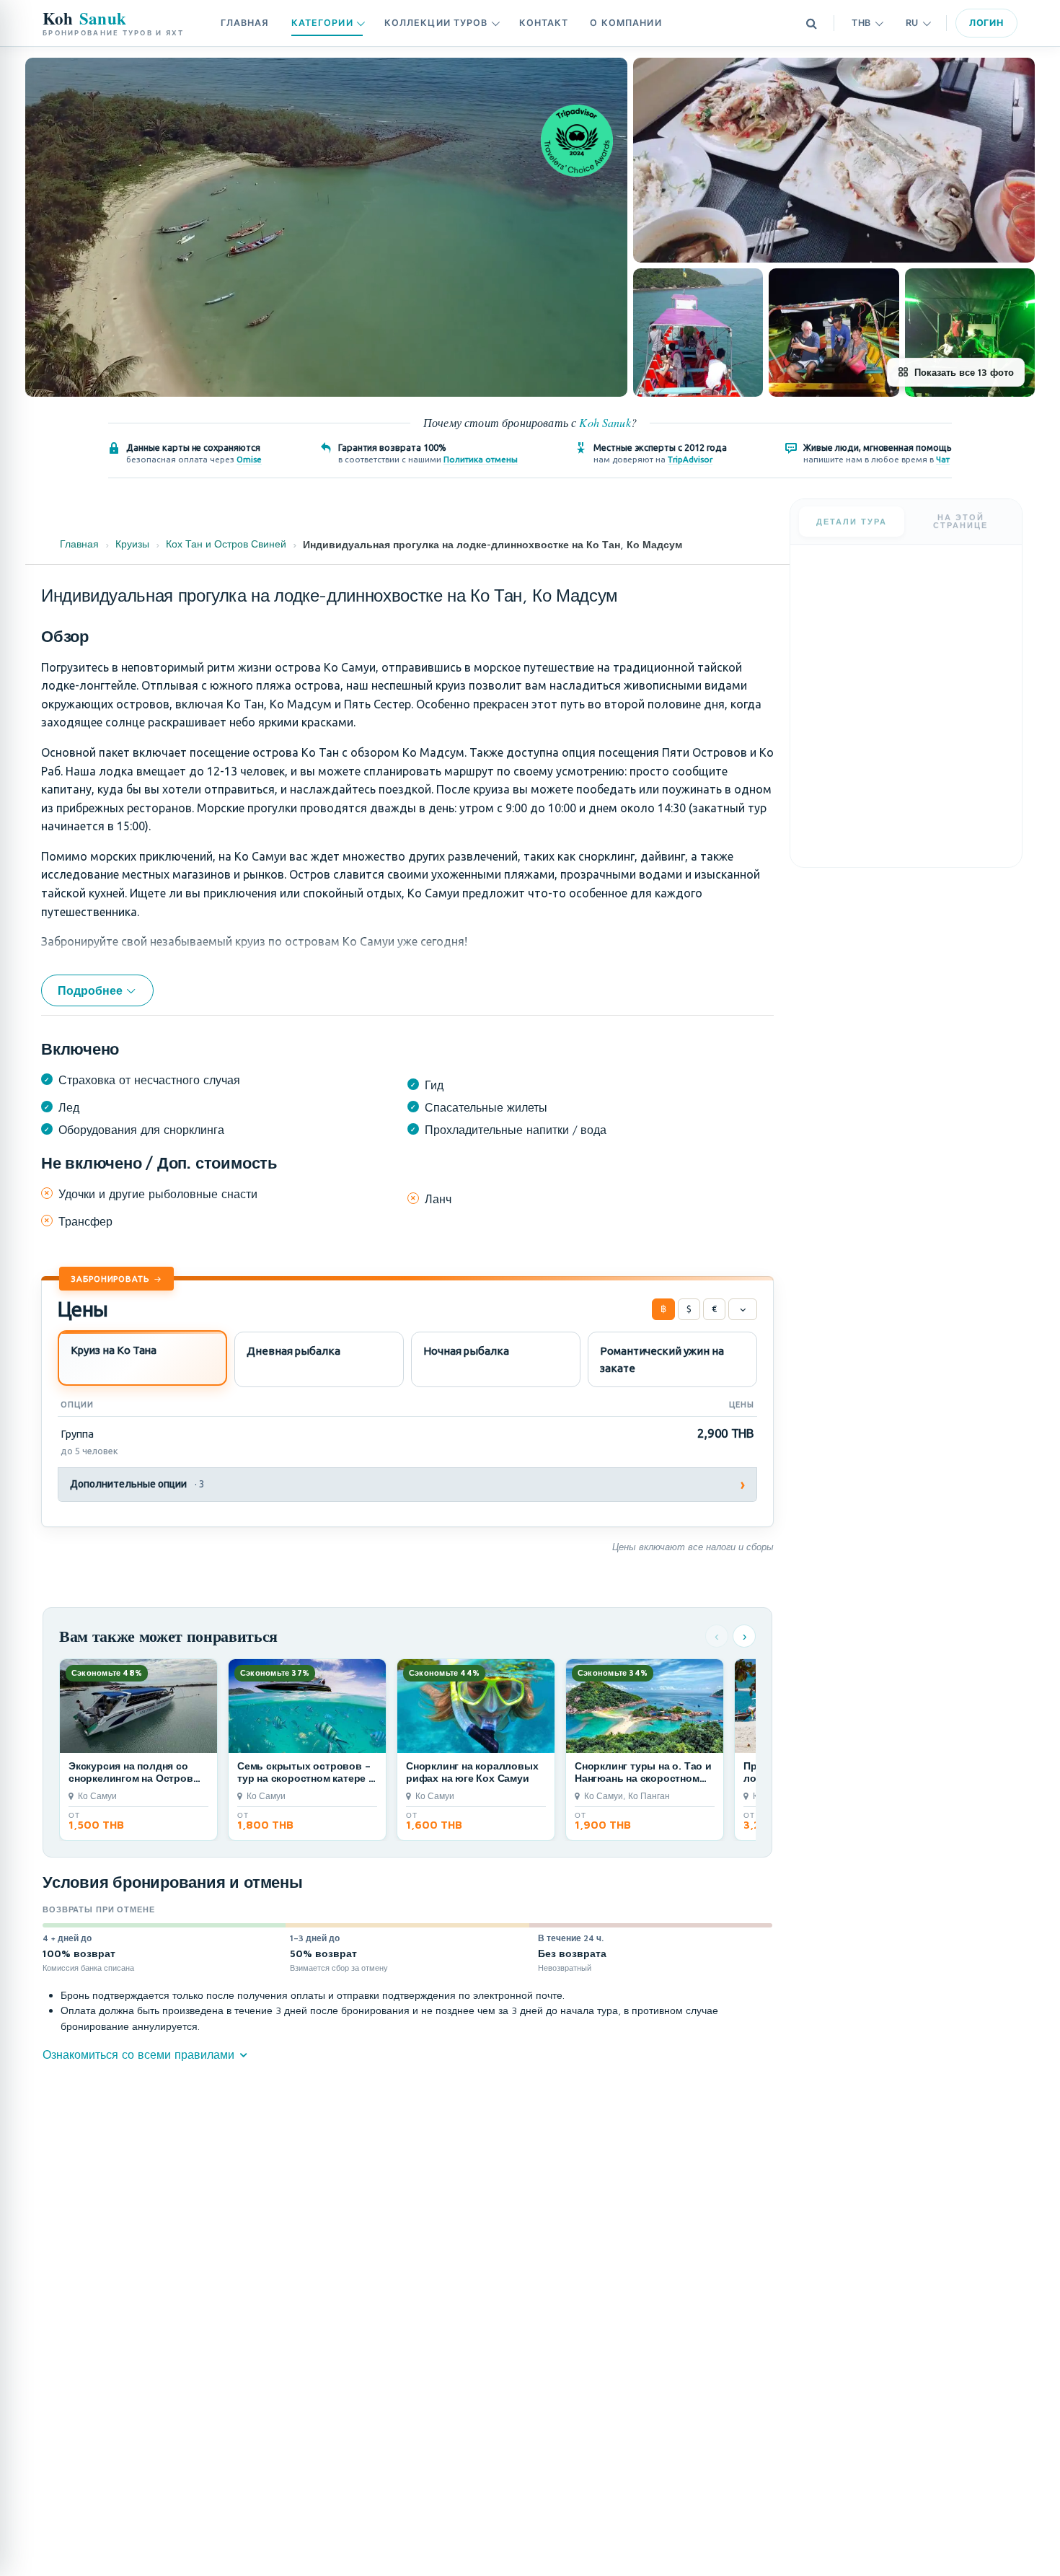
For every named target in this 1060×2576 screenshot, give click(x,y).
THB (861, 23)
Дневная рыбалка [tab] (293, 1351)
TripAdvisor (690, 459)
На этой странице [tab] (960, 518)
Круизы (132, 544)
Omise (249, 459)
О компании (626, 23)
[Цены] (743, 1309)
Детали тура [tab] (852, 519)
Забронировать (110, 1279)
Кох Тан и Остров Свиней (226, 544)
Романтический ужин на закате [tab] (662, 1359)
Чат (943, 459)
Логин (986, 23)
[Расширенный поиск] (811, 23)
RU (912, 23)
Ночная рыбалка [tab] (466, 1351)
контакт (544, 23)
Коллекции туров (436, 23)
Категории (322, 23)
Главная (245, 23)
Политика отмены (481, 459)
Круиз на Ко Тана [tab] (114, 1350)
